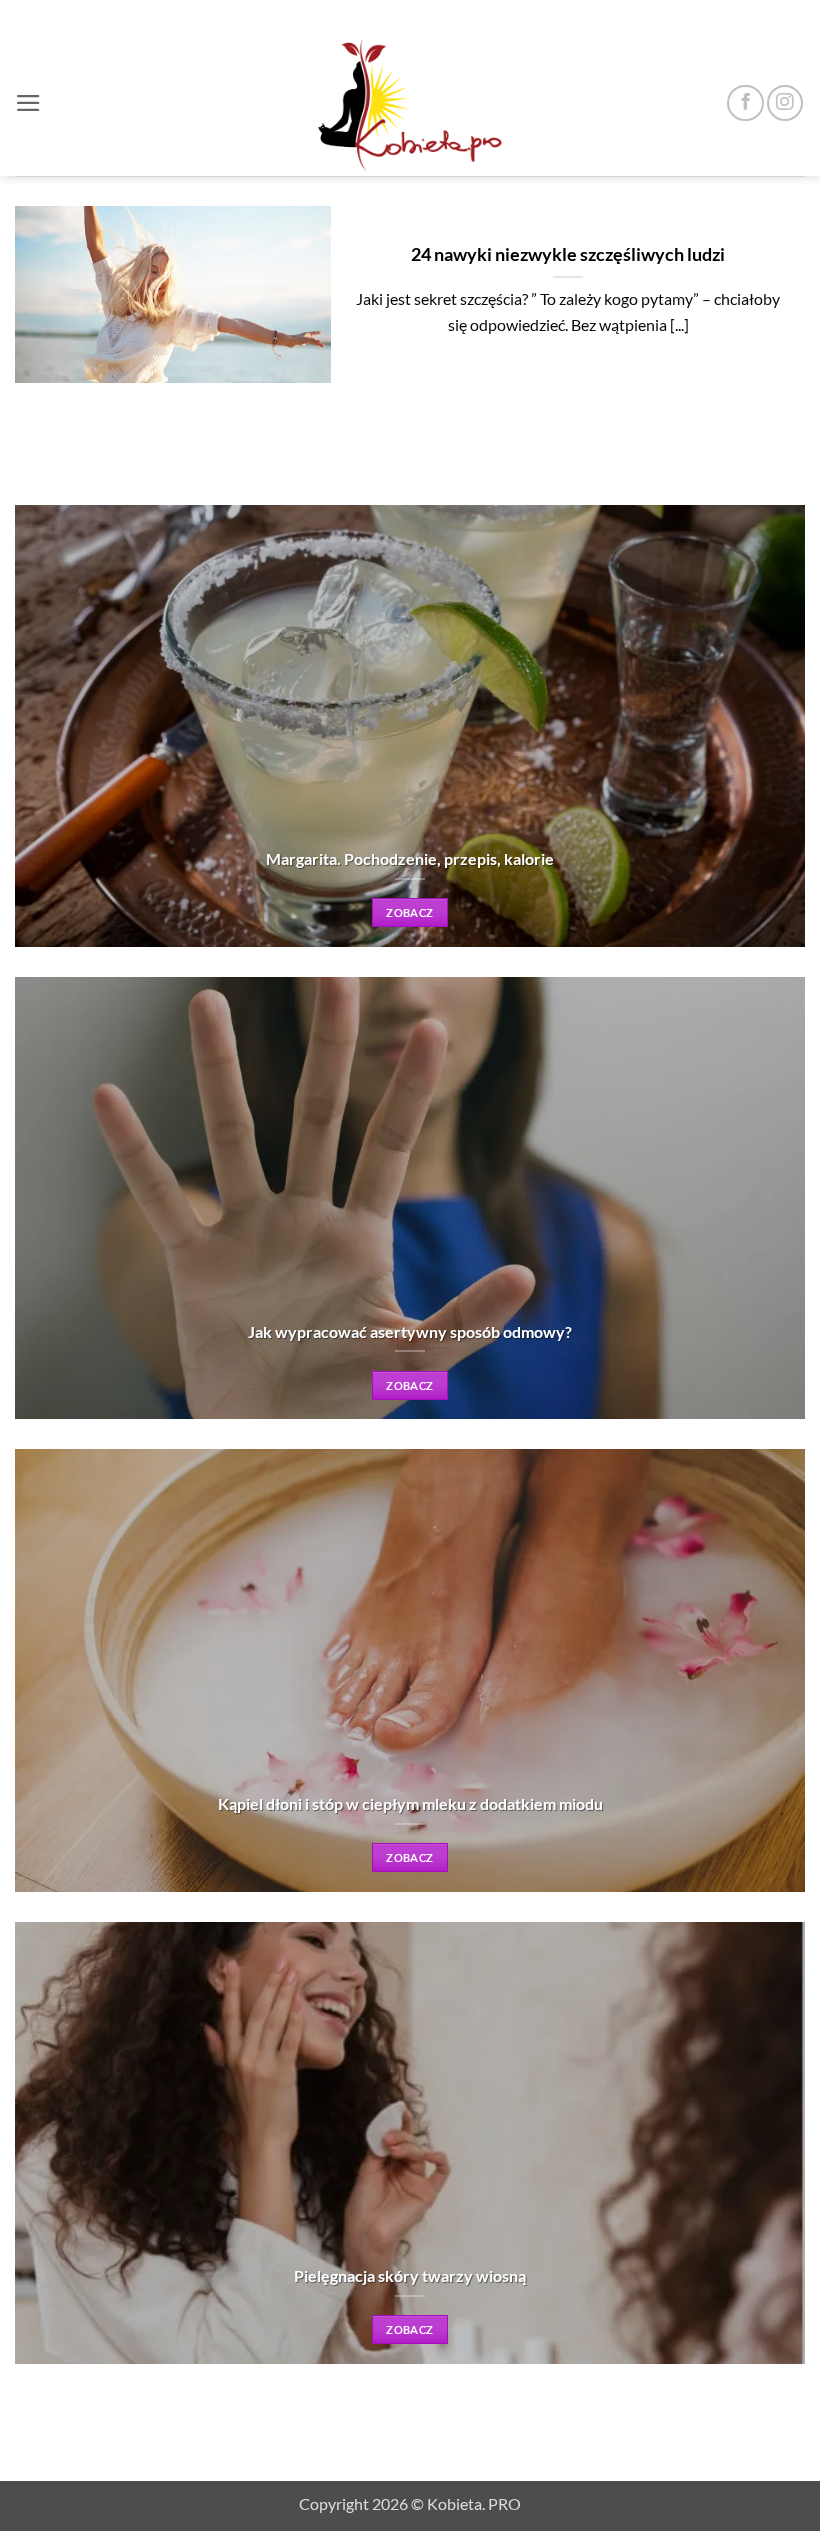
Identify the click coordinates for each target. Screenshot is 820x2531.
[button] (28, 103)
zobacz (409, 912)
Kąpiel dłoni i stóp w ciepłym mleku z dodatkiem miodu (410, 1803)
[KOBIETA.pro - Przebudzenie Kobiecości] (410, 103)
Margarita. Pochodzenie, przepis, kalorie (410, 858)
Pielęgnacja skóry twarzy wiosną (410, 2275)
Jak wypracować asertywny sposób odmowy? (410, 1331)
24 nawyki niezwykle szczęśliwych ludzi (568, 254)
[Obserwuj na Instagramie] (785, 103)
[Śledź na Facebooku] (745, 103)
